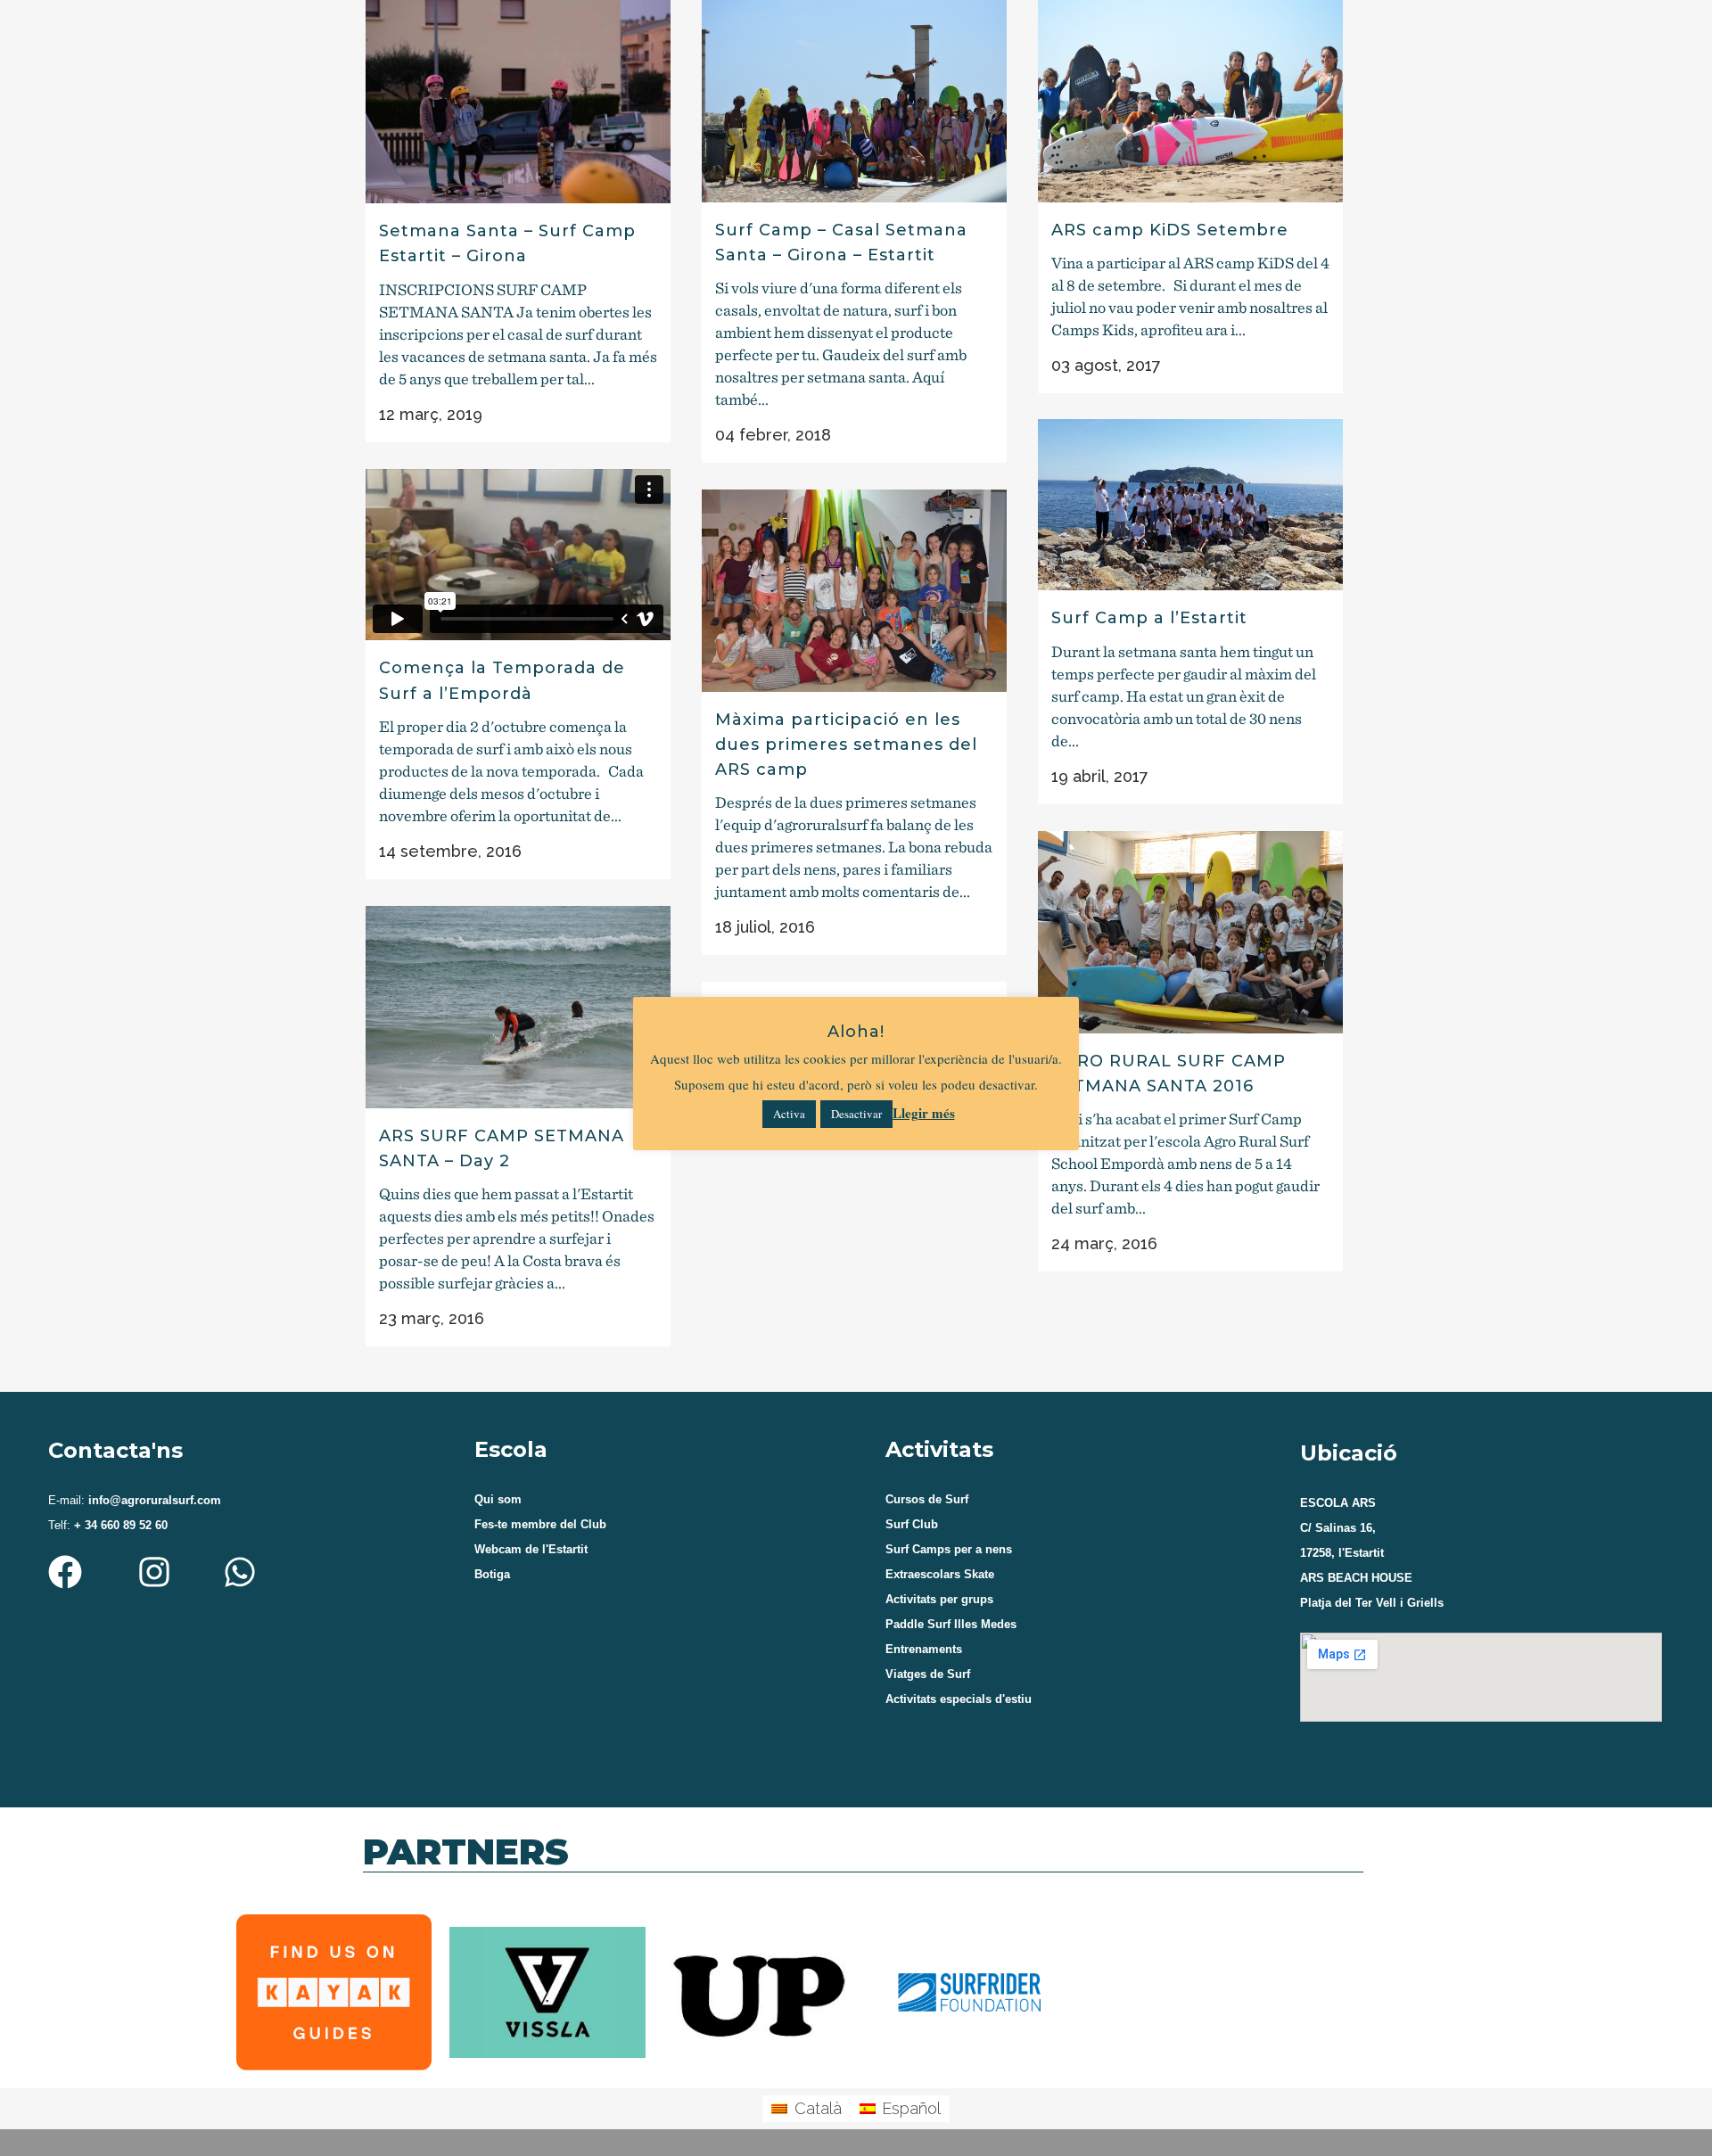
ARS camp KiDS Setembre (1170, 230)
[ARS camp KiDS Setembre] (1190, 101)
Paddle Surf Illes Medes (951, 1624)
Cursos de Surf (927, 1499)
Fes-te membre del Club (540, 1524)
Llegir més (924, 1113)
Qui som (498, 1499)
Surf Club (912, 1524)
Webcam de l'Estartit (531, 1549)
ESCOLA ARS (1338, 1503)
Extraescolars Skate (940, 1574)
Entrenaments (924, 1649)
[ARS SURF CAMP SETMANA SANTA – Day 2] (518, 1007)
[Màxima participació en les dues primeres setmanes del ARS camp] (854, 591)
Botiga (492, 1574)
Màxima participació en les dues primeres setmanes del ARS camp (846, 745)
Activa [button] (789, 1114)
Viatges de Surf (928, 1674)
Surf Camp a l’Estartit (1149, 618)
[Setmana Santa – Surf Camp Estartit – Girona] (518, 102)
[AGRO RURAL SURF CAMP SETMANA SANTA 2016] (1190, 932)
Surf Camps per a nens (949, 1549)
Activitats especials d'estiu (959, 1699)
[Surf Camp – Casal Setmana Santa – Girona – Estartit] (854, 101)
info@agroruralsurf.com (153, 1500)
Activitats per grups (939, 1599)
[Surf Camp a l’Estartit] (1190, 505)
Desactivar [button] (856, 1114)
